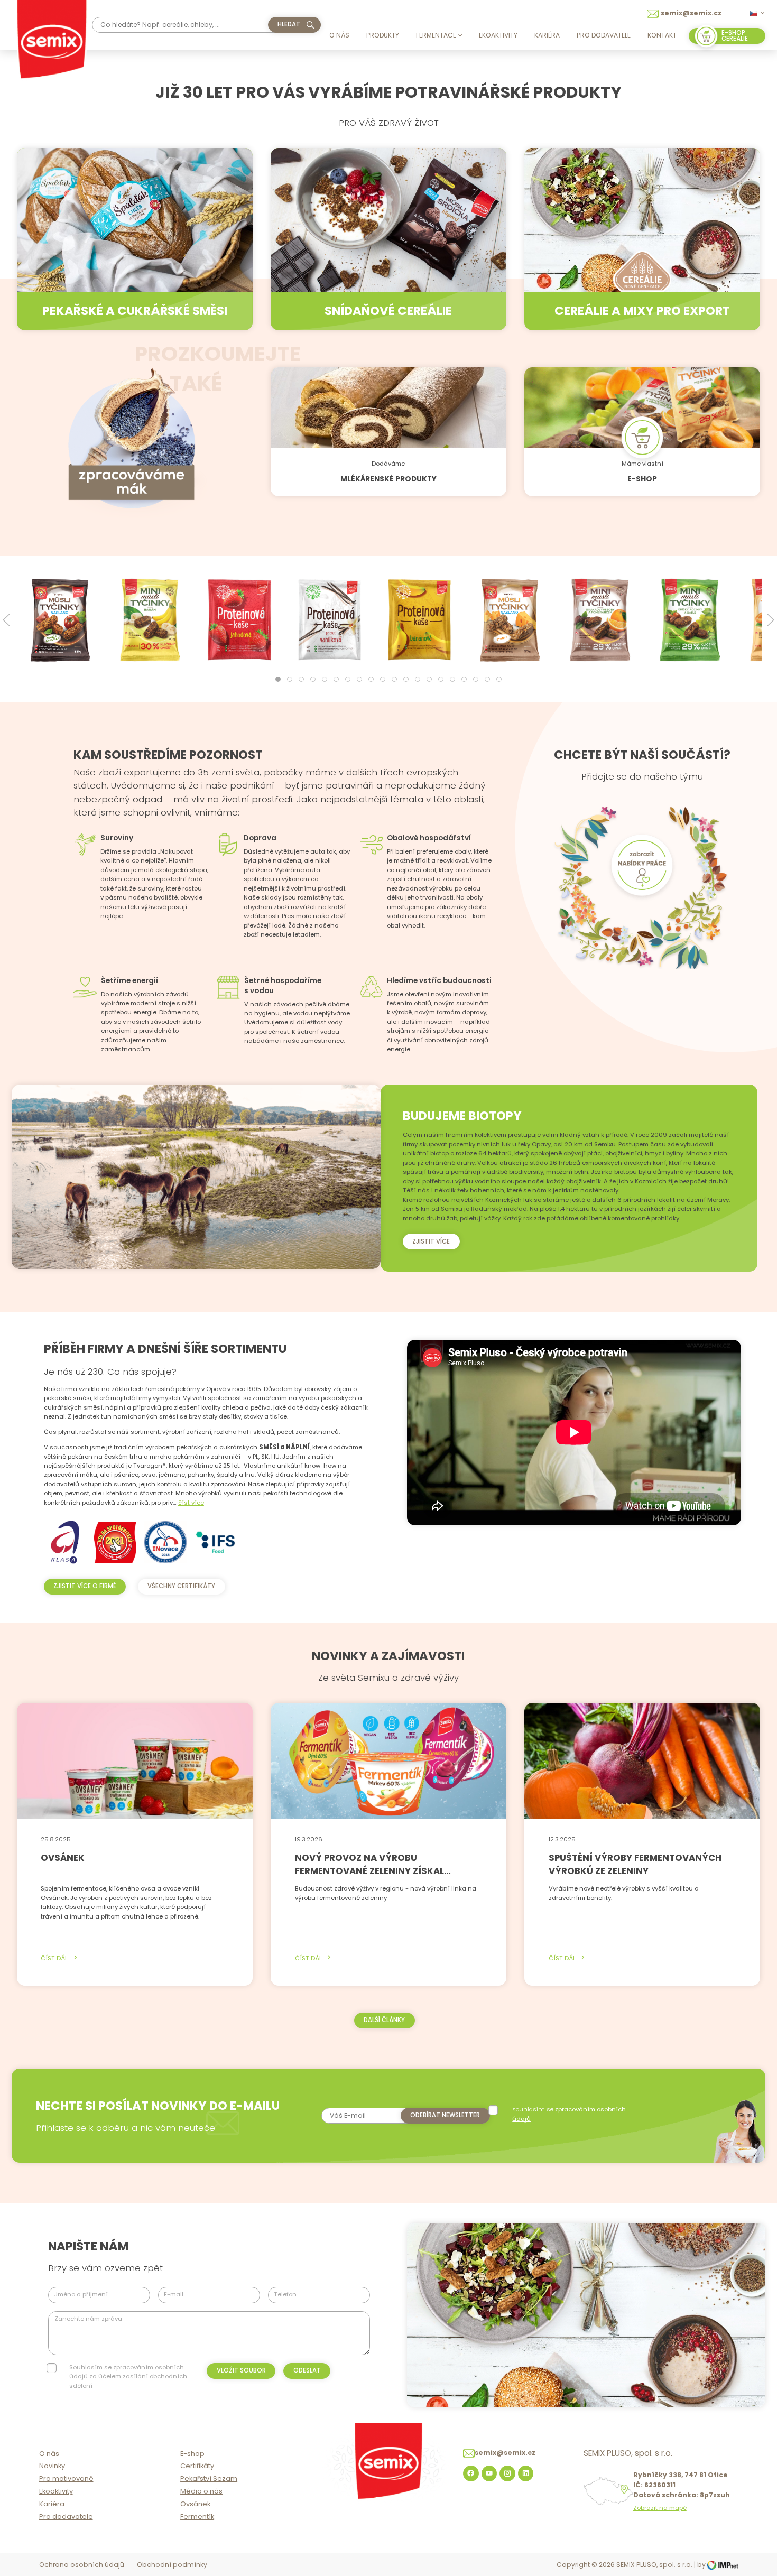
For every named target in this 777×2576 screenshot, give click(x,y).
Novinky (52, 2466)
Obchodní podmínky (172, 2565)
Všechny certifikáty (181, 1586)
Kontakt (662, 35)
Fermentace (436, 35)
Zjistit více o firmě (85, 1586)
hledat (289, 24)
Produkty (383, 35)
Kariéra (547, 35)
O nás (339, 35)
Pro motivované (66, 2478)
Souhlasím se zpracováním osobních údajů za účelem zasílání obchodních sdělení (128, 2376)
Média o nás (201, 2491)
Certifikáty (197, 2466)
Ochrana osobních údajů (82, 2565)
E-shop (192, 2454)
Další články (384, 2020)
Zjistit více (431, 1241)
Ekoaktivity (498, 35)
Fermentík (197, 2517)
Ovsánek (195, 2504)
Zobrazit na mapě (660, 2508)
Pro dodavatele (604, 35)
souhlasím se (569, 2114)
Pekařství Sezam (209, 2478)
